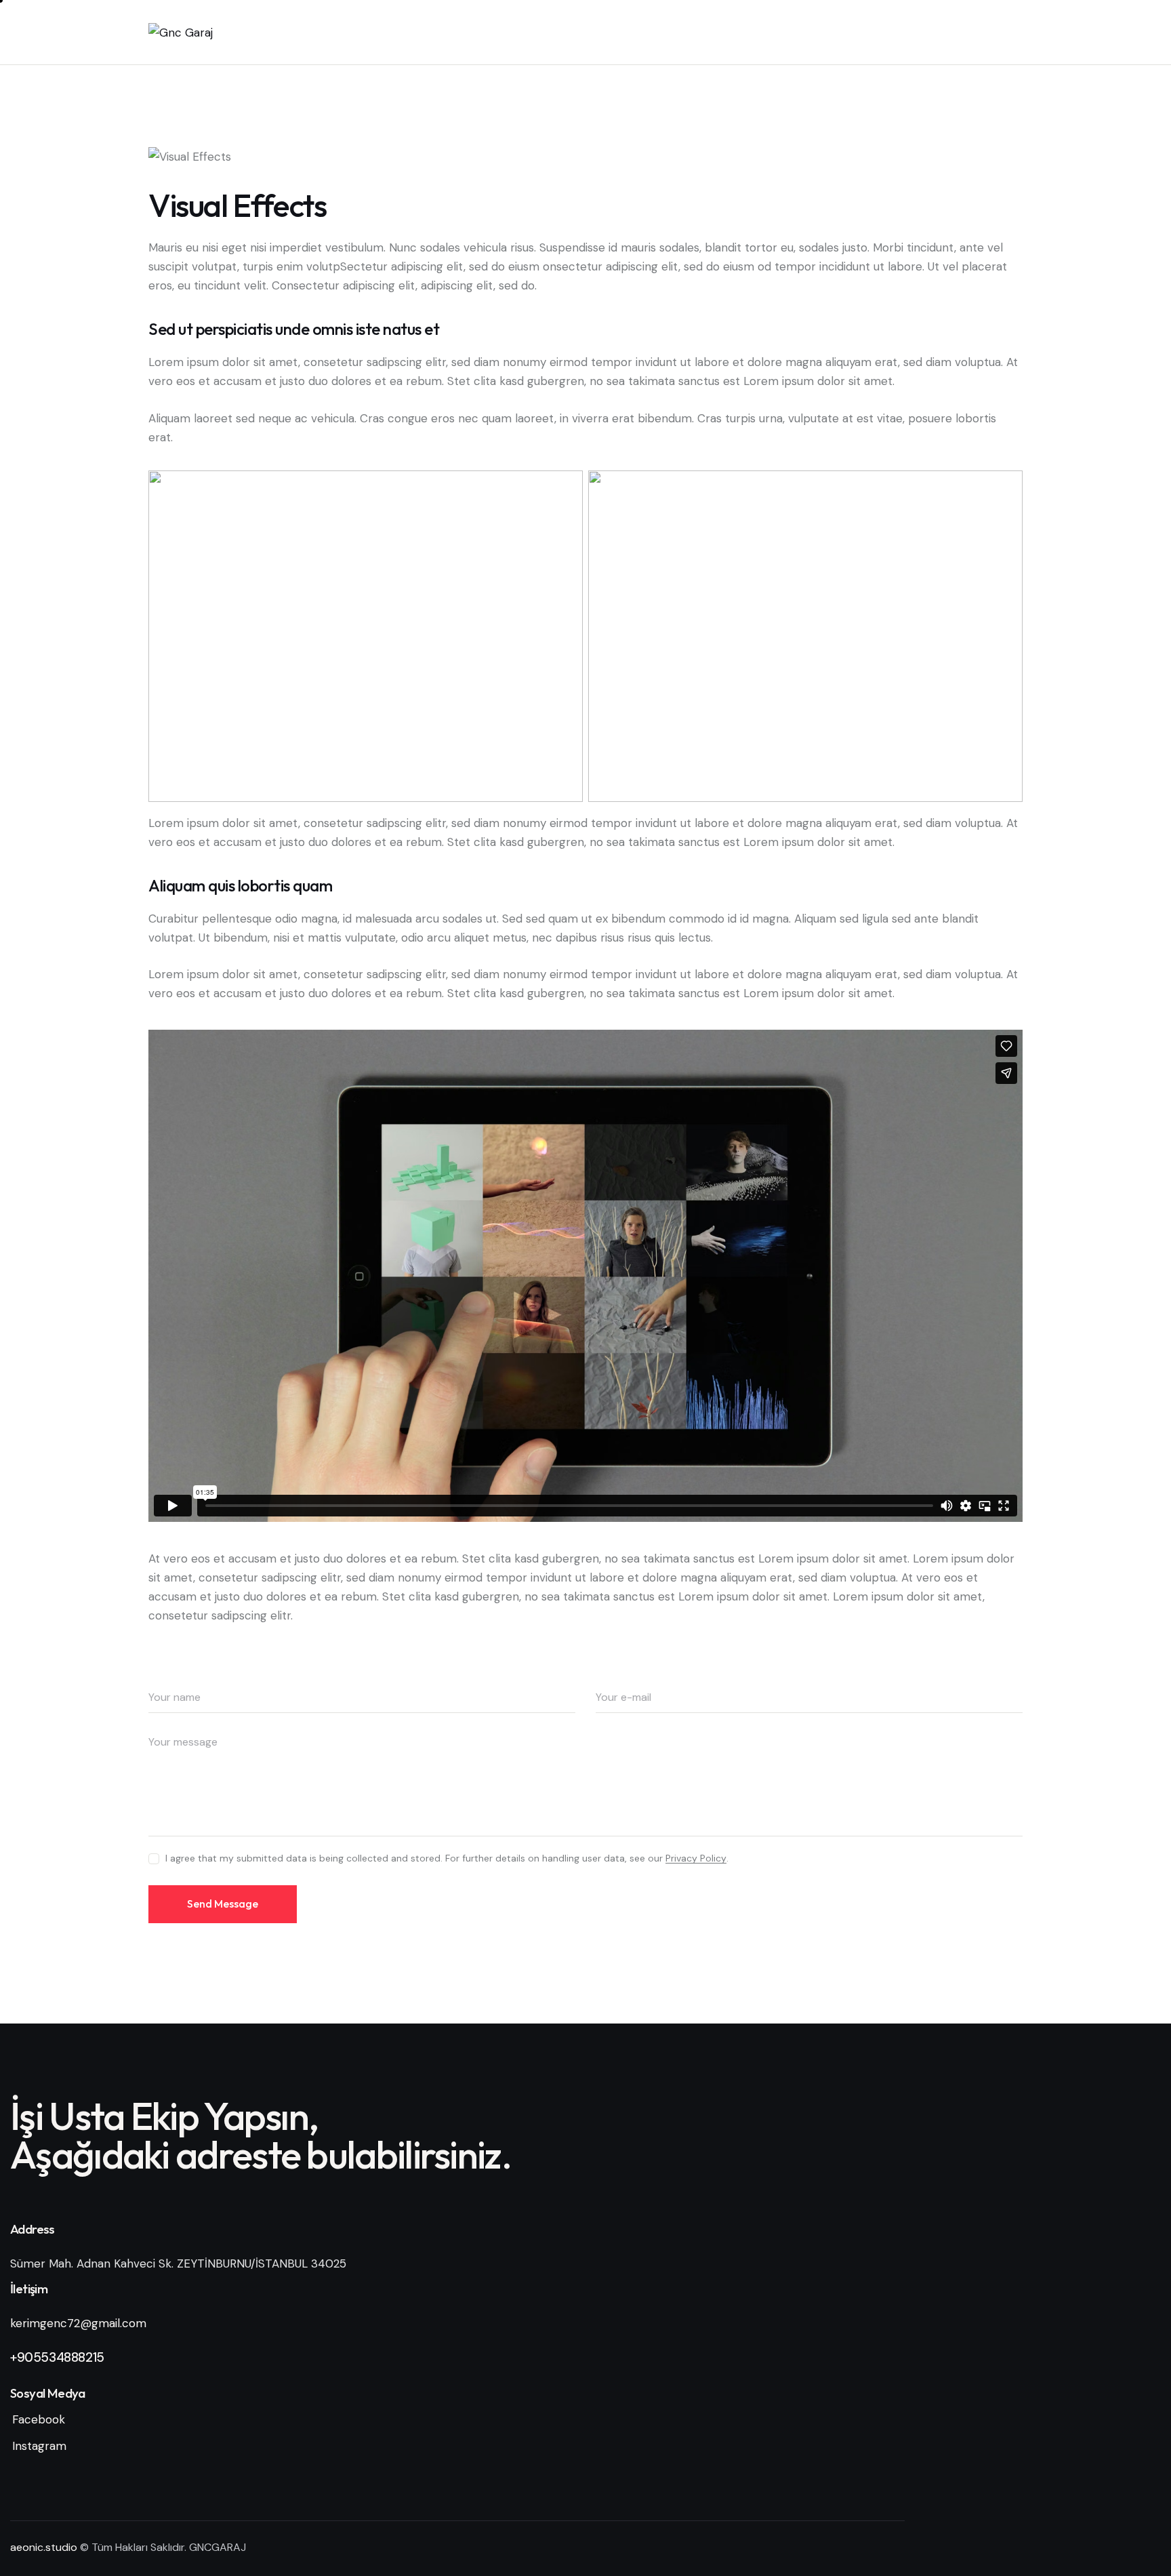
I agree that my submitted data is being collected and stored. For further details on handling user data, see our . (447, 1858)
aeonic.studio (44, 2547)
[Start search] (1013, 35)
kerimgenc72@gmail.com (78, 2323)
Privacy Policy (696, 1858)
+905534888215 (57, 2357)
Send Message (223, 1904)
